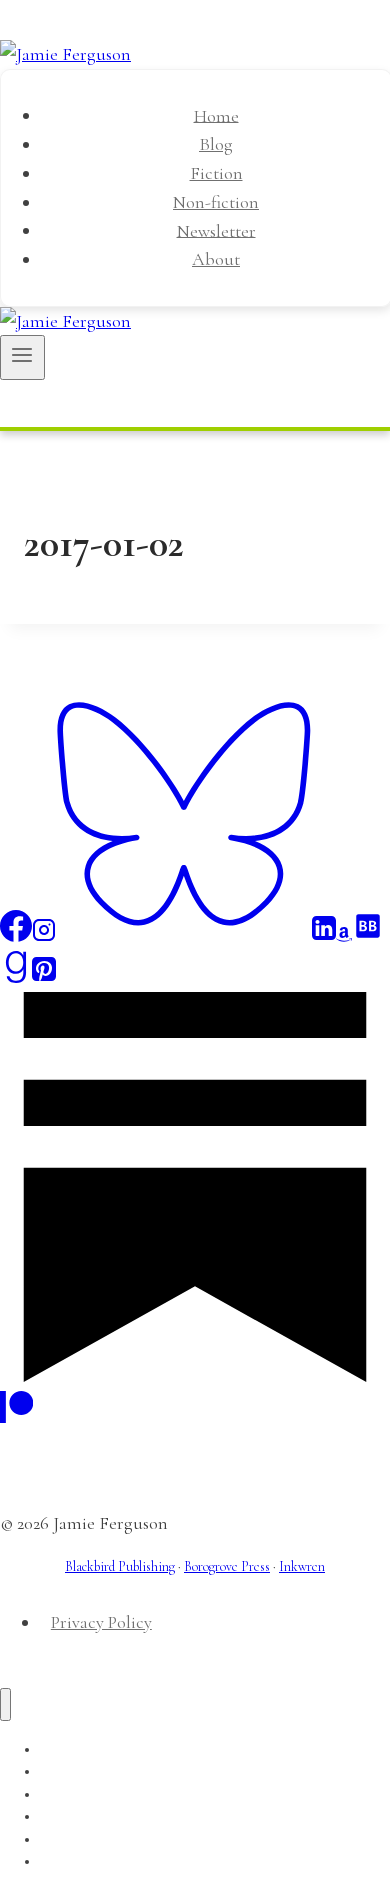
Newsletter (216, 230)
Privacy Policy (101, 1622)
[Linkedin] (324, 936)
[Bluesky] (184, 936)
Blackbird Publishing (120, 1566)
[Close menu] (5, 1704)
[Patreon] (16, 1417)
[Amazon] (344, 936)
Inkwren (302, 1566)
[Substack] (195, 1376)
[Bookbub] (368, 936)
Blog (216, 144)
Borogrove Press (227, 1566)
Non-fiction (216, 202)
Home (216, 115)
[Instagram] (44, 936)
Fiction (216, 173)
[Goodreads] (16, 977)
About (216, 259)
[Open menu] (22, 357)
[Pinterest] (44, 977)
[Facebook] (16, 936)
